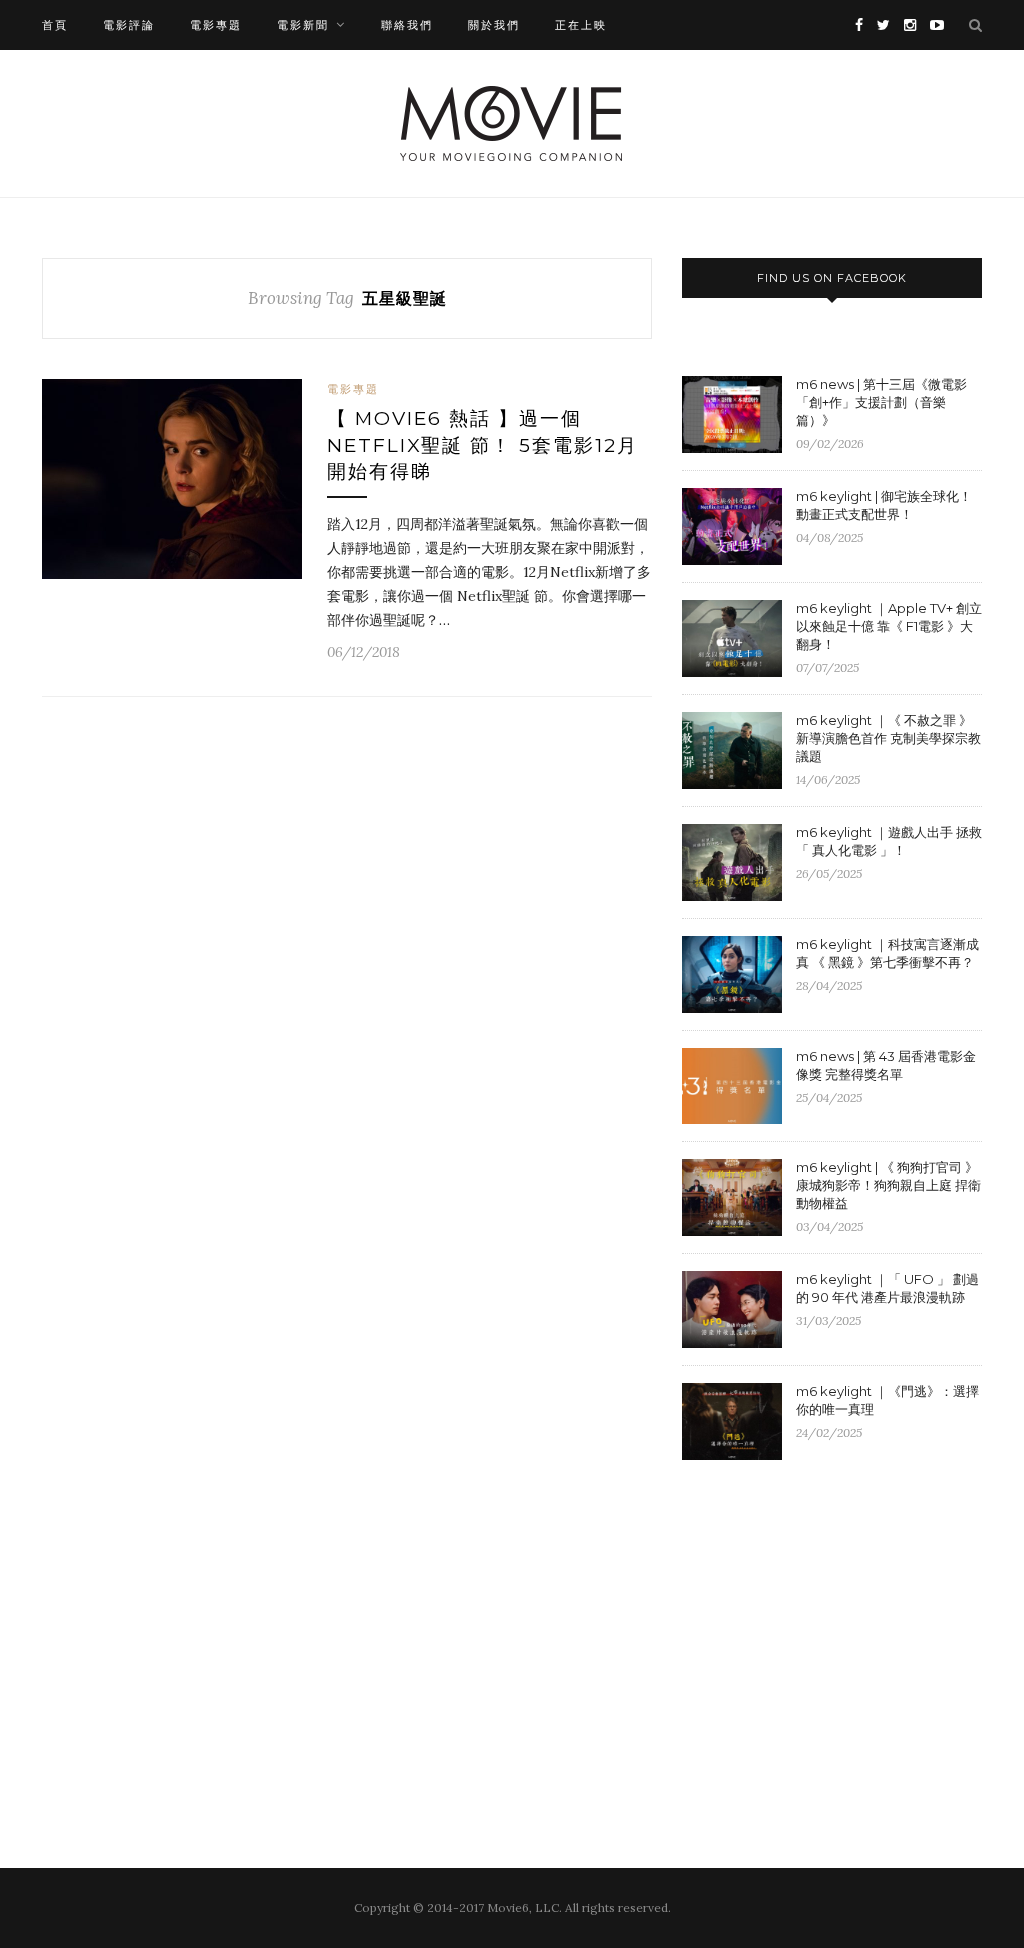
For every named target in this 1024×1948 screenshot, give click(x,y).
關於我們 (494, 25)
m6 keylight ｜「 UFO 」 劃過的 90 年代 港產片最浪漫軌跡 (887, 1288)
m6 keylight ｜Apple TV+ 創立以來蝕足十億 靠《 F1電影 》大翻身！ (889, 626)
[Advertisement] (850, 1639)
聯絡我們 (407, 25)
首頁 (55, 25)
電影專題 (216, 25)
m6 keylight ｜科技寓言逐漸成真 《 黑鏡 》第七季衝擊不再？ (887, 953)
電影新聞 (303, 25)
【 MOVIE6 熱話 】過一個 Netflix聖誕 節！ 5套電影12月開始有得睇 (482, 445)
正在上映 (581, 25)
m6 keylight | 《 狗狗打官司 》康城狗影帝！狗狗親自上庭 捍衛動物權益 (888, 1185)
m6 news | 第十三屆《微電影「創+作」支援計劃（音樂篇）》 (881, 402)
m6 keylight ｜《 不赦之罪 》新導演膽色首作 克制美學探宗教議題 (888, 738)
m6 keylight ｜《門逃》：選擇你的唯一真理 (887, 1400)
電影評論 (129, 25)
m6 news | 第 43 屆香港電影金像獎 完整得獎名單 (886, 1065)
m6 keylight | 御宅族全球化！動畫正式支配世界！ (884, 505)
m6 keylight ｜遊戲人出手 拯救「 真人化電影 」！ (889, 841)
